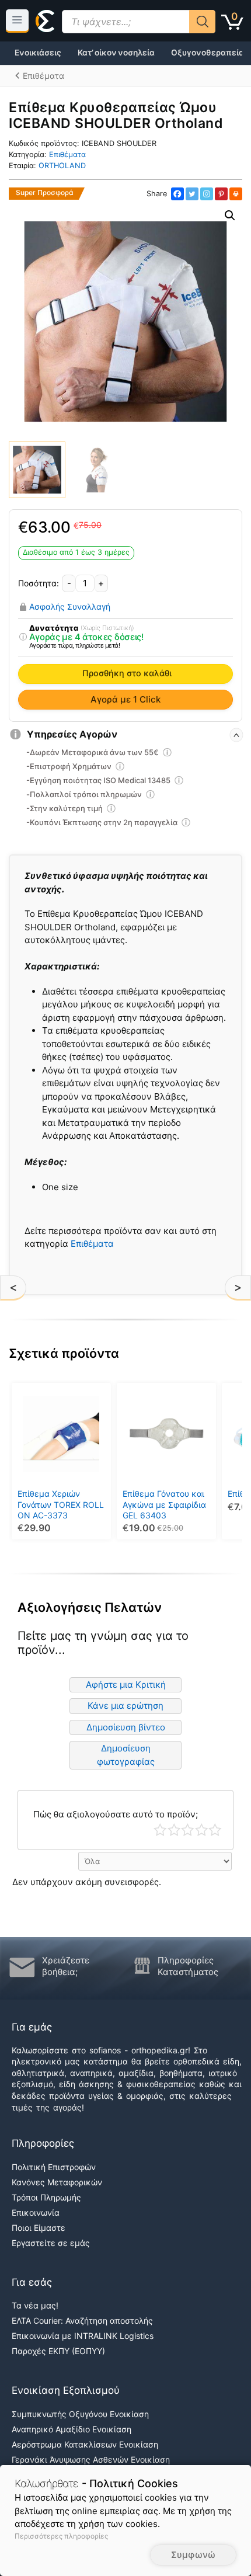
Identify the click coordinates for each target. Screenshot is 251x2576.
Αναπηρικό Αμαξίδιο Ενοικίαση (72, 2429)
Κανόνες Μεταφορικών (57, 2182)
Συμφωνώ (193, 2555)
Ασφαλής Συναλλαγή (70, 607)
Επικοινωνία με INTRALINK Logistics (83, 2336)
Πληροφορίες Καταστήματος (188, 1966)
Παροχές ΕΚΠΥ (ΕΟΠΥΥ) (58, 2351)
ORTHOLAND (62, 166)
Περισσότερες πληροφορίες (61, 2536)
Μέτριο (188, 1830)
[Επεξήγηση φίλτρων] (23, 637)
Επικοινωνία (36, 2212)
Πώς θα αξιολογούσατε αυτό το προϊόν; (116, 1814)
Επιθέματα (67, 154)
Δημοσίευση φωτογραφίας (126, 1755)
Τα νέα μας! (35, 2305)
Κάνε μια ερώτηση (125, 1706)
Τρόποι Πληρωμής (46, 2197)
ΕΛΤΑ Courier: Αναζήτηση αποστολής (82, 2321)
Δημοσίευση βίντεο (126, 1727)
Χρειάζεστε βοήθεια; (66, 1966)
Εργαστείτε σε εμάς (51, 2243)
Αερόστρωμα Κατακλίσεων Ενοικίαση (85, 2444)
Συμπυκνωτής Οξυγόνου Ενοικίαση (80, 2414)
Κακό (174, 1830)
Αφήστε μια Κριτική (126, 1685)
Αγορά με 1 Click (125, 699)
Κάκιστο (160, 1830)
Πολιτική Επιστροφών (54, 2167)
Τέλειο (215, 1830)
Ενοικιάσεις (38, 53)
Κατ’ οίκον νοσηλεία (116, 53)
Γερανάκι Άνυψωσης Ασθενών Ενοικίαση (91, 2459)
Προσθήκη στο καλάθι (127, 673)
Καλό (202, 1830)
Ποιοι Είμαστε (39, 2228)
